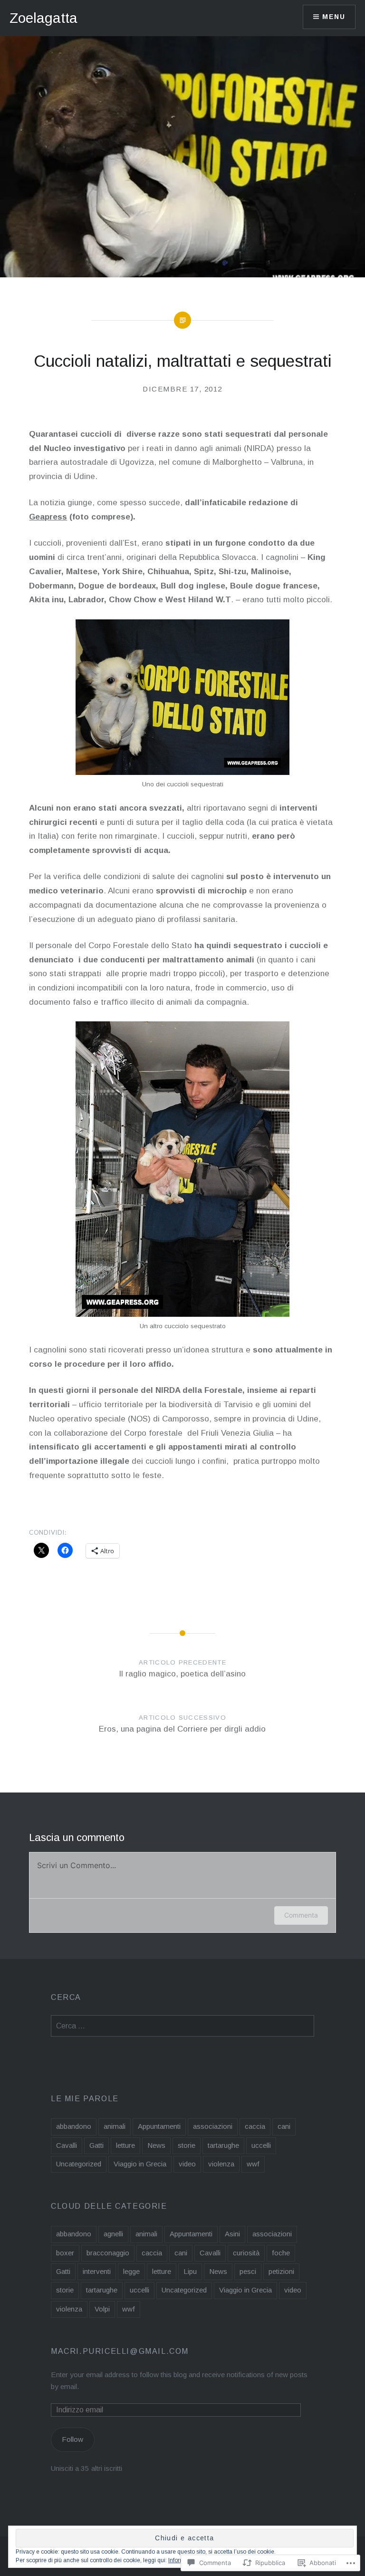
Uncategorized (79, 2164)
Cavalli (67, 2145)
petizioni (281, 2271)
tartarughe (223, 2145)
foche (281, 2253)
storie (187, 2145)
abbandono (74, 2126)
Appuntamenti (159, 2126)
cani (284, 2126)
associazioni (213, 2126)
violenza (221, 2164)
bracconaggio (108, 2253)
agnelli (113, 2234)
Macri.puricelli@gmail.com (120, 2351)
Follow (72, 2439)
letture (125, 2145)
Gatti (96, 2145)
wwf (253, 2164)
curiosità (246, 2253)
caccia (255, 2126)
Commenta (301, 1915)
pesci (248, 2271)
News (156, 2145)
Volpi (102, 2309)
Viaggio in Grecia (140, 2164)
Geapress (48, 517)
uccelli (261, 2145)
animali (115, 2126)
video (187, 2164)
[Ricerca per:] (182, 2026)
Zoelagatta (43, 18)
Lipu (190, 2271)
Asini (232, 2234)
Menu (334, 17)
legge (131, 2271)
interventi (97, 2271)
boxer (65, 2253)
